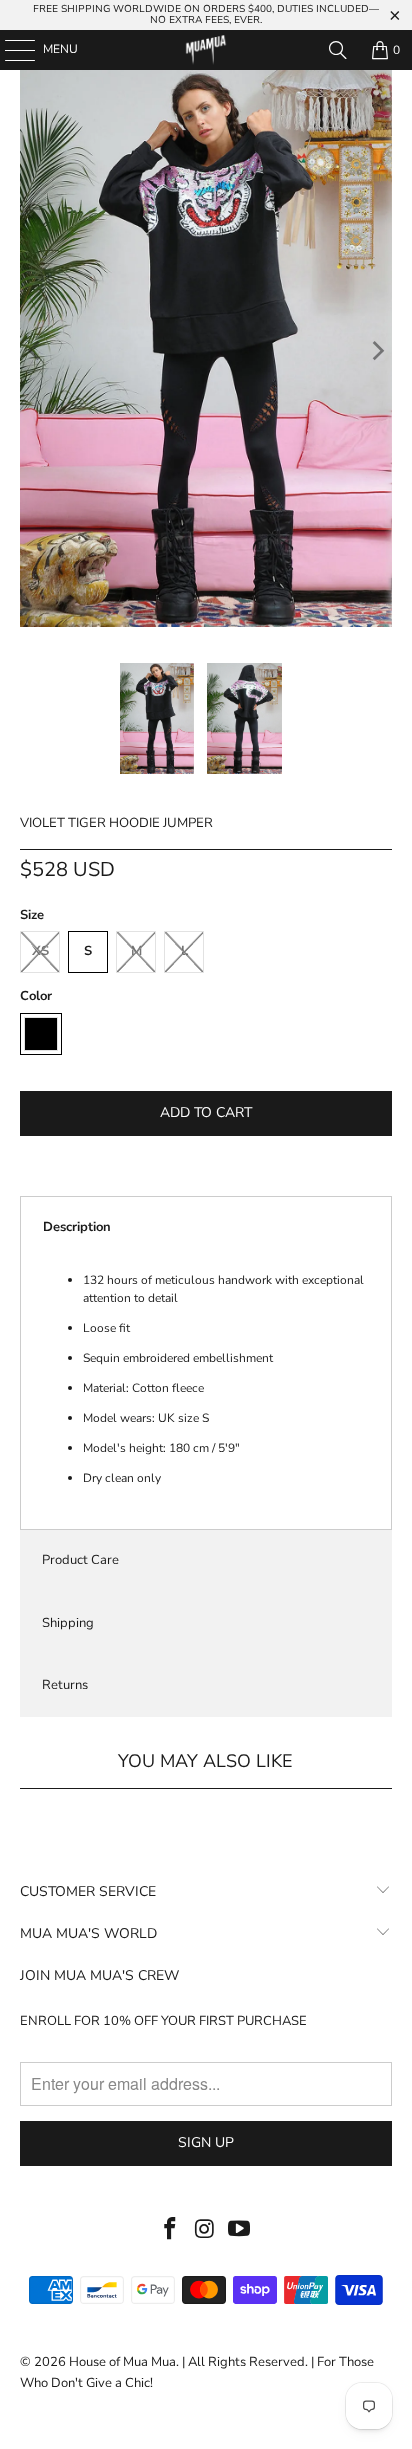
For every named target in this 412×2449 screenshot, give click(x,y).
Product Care (80, 1560)
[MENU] (10, 50)
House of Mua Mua (122, 2362)
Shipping (68, 1623)
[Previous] (35, 351)
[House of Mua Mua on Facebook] (170, 2230)
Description (77, 1227)
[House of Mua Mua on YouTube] (240, 2230)
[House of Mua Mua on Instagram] (205, 2230)
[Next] (377, 351)
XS (40, 951)
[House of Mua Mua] (206, 50)
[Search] (338, 50)
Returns (65, 1685)
